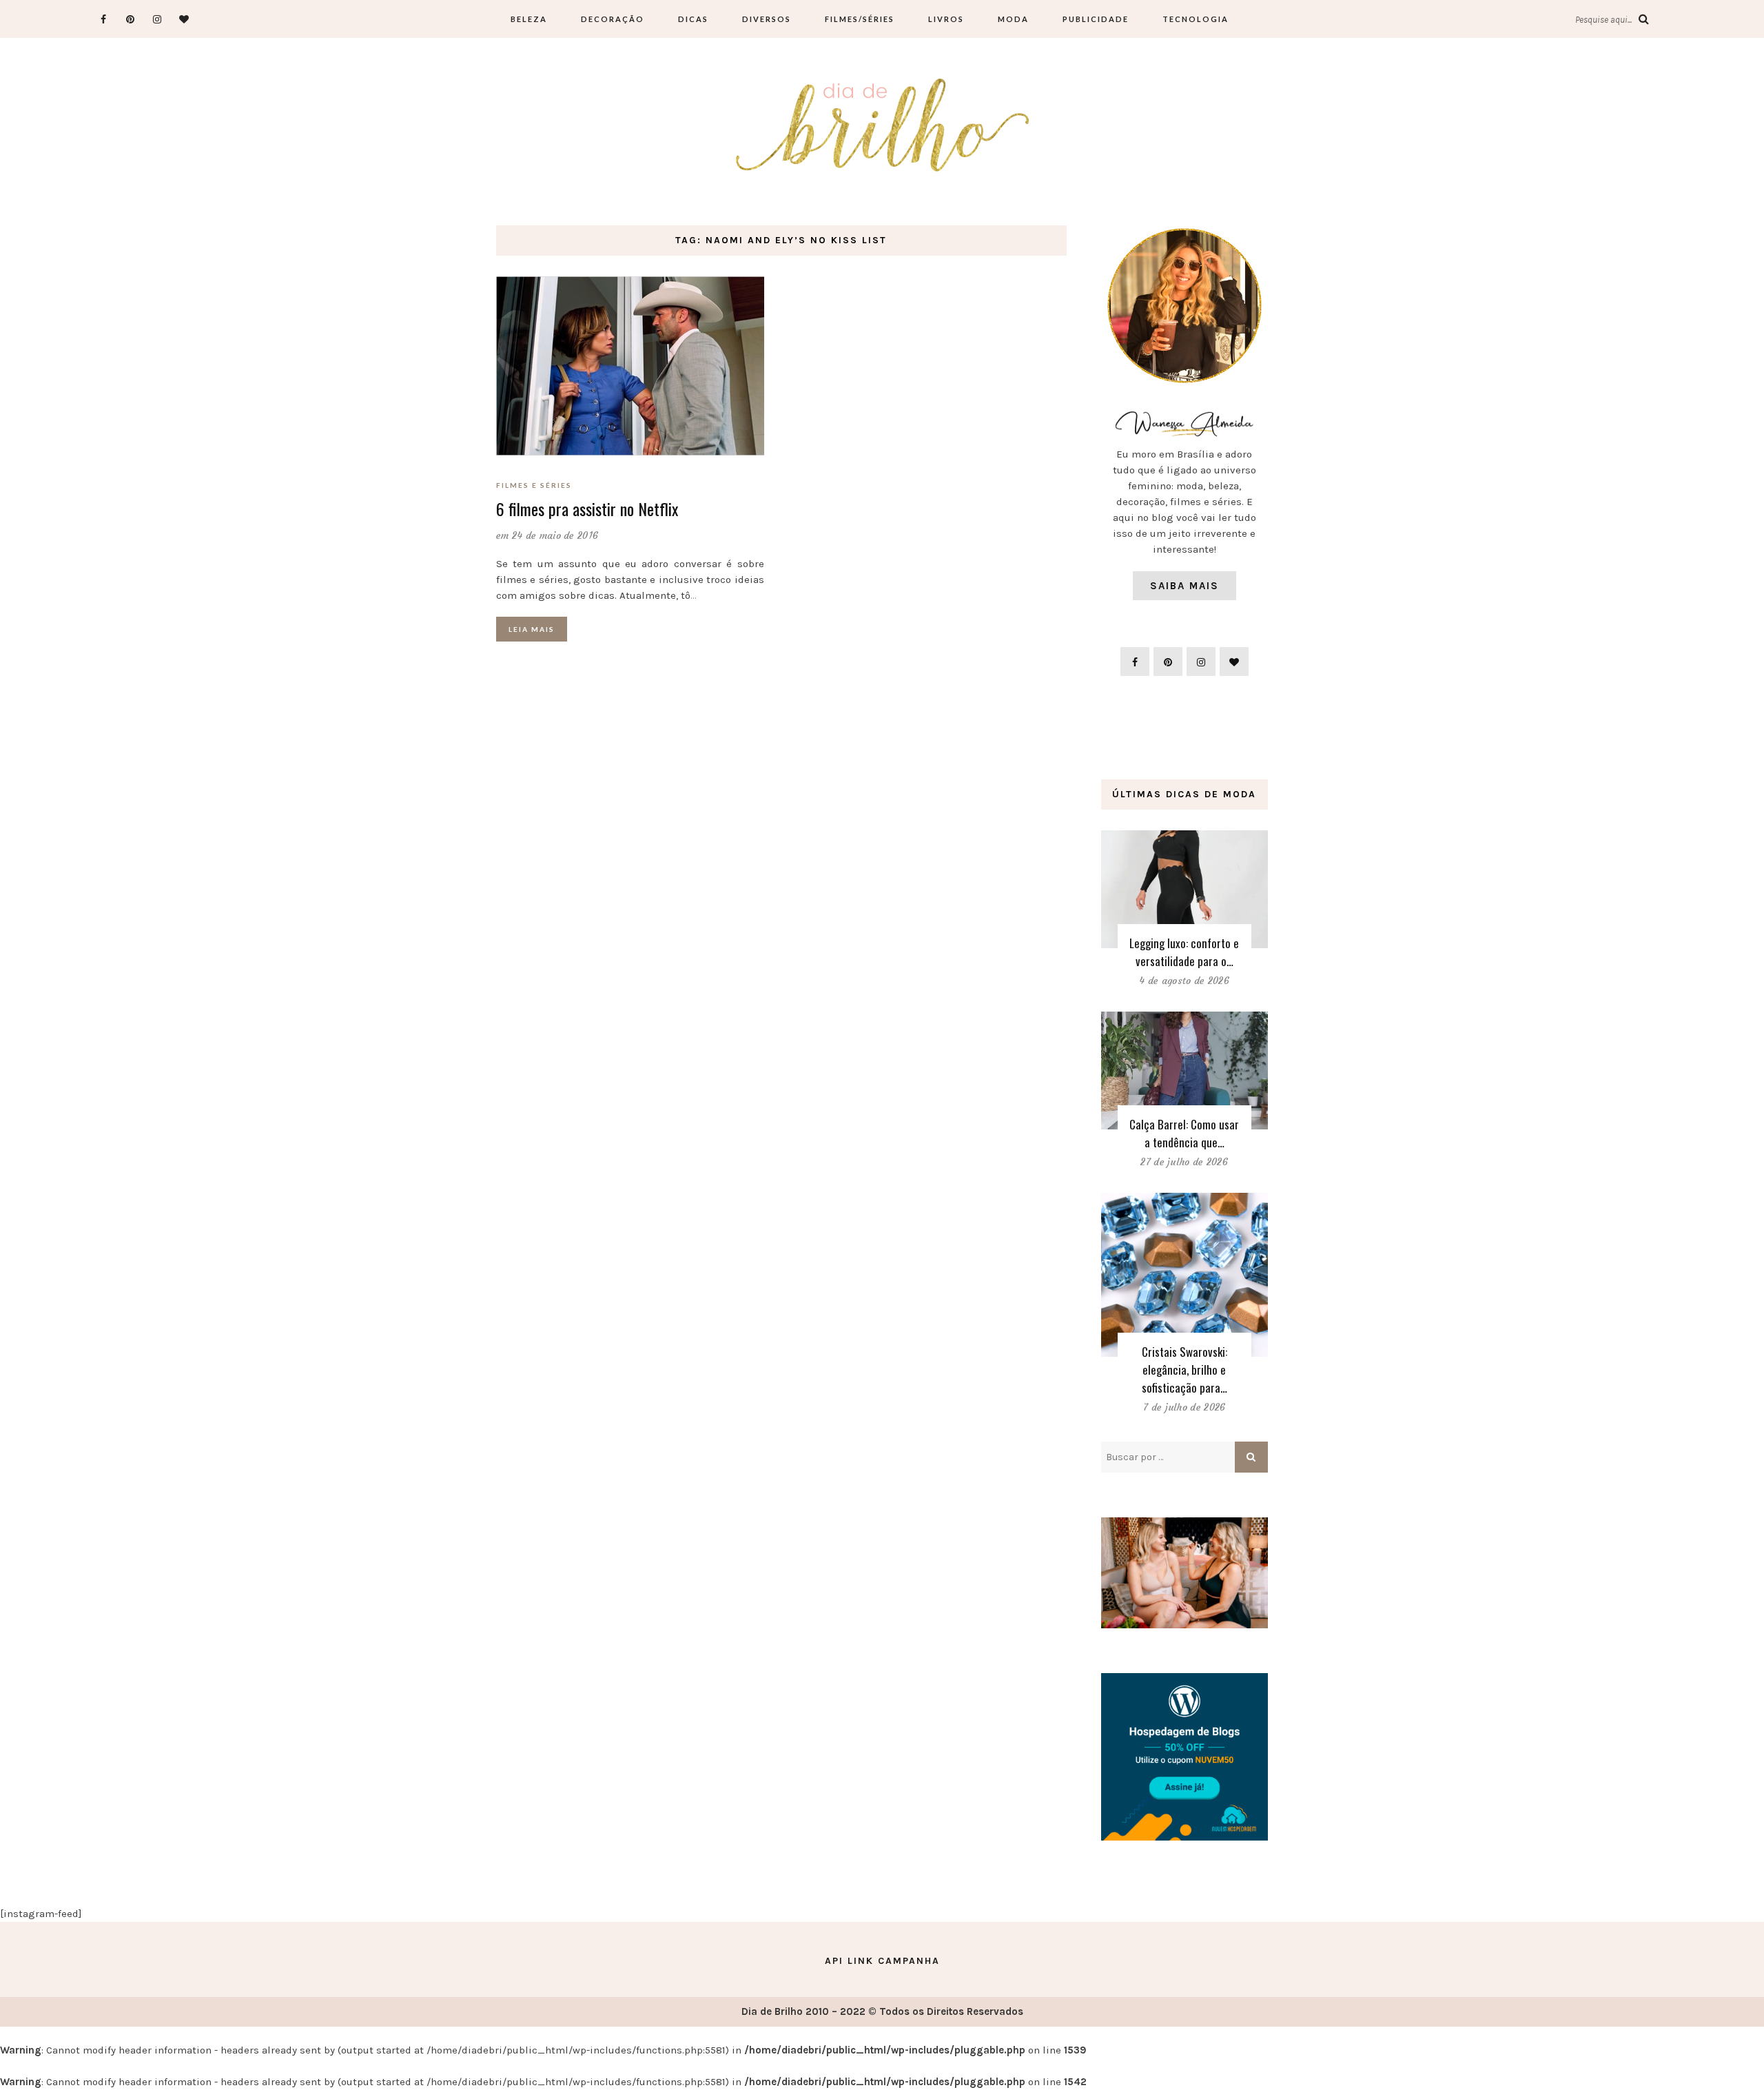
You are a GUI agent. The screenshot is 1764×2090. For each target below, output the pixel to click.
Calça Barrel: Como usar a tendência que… (1184, 1133)
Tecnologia (1196, 19)
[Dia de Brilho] (882, 126)
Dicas (693, 19)
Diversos (767, 19)
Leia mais (532, 629)
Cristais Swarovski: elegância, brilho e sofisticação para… (1184, 1370)
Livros (946, 19)
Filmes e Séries (534, 485)
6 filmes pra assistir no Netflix (587, 509)
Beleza (529, 19)
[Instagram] (157, 19)
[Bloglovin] (184, 19)
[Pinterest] (130, 19)
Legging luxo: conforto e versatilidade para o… (1184, 952)
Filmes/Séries (860, 19)
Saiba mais (1184, 586)
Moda (1013, 19)
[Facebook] (103, 19)
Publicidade (1096, 19)
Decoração (613, 19)
